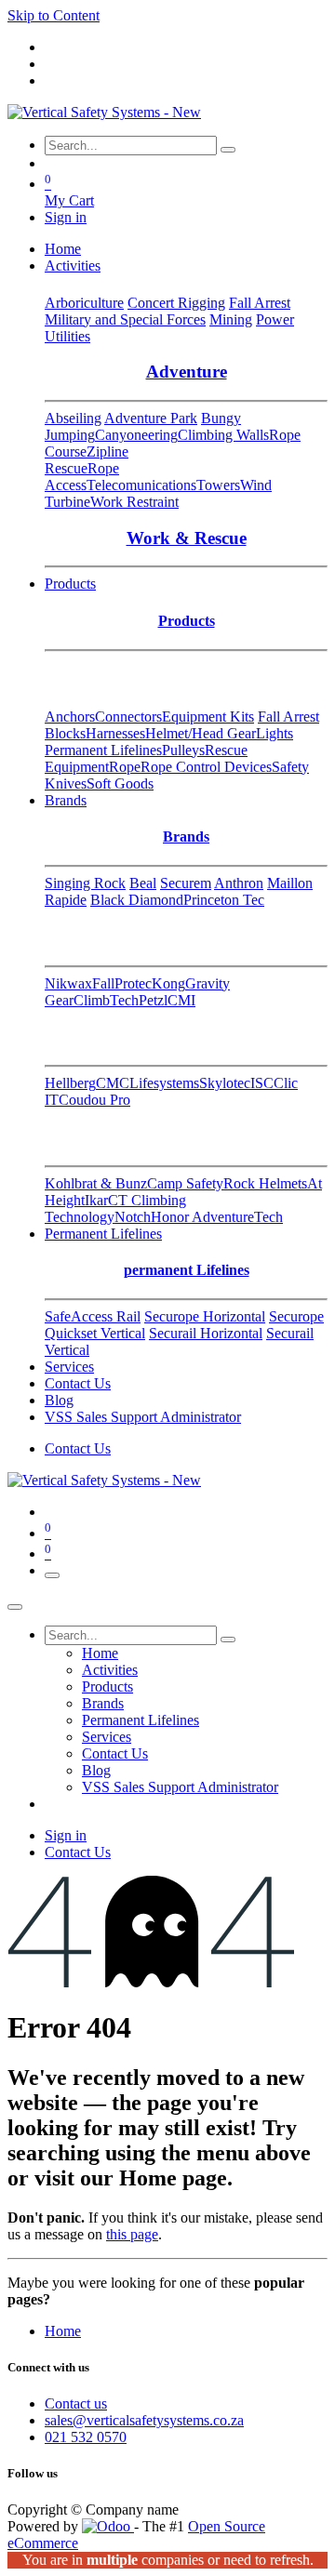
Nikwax (68, 983)
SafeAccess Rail (93, 1316)
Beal (143, 883)
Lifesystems (164, 1083)
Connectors (128, 717)
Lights (275, 733)
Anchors (70, 717)
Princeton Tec (224, 900)
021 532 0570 (86, 2437)
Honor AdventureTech (217, 1217)
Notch (133, 1217)
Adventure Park (151, 418)
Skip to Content (54, 15)
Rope (125, 767)
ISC (262, 1083)
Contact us (76, 2403)
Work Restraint (134, 502)
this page (132, 2234)
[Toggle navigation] (52, 1575)
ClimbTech (106, 1000)
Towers (218, 485)
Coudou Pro (94, 1100)
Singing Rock (85, 883)
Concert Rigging (176, 303)
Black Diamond (137, 900)
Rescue (66, 468)
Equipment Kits (208, 717)
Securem (186, 883)
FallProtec (122, 983)
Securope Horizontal (205, 1316)
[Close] (15, 1607)
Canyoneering (136, 435)
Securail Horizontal (206, 1333)
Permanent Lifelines (103, 750)
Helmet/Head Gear (201, 733)
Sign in (66, 217)
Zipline (107, 451)
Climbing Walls (223, 435)
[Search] (228, 150)
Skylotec (225, 1083)
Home (63, 2331)
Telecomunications (141, 485)
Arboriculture (84, 303)
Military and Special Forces (125, 319)
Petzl (153, 1000)
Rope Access (82, 477)
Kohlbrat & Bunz (96, 1183)
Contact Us (78, 1448)
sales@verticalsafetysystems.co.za (144, 2420)
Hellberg (70, 1083)
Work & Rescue (187, 538)
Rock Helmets (265, 1183)
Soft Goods (120, 783)
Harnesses (115, 733)
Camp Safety (185, 1183)
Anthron (239, 883)
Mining (231, 319)
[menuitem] (63, 249)
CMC (113, 1083)
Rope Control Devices (206, 767)
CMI (181, 1000)
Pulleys (183, 750)
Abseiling (73, 418)
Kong (168, 983)
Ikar (96, 1200)
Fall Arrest (260, 303)
